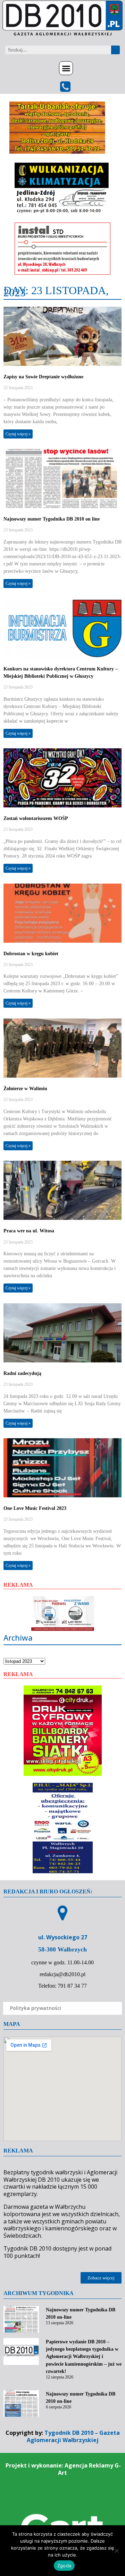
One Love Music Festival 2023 (35, 1508)
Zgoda (64, 2566)
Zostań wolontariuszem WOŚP (36, 818)
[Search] (115, 50)
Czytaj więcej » (18, 434)
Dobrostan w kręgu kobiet (31, 954)
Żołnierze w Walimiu (25, 1089)
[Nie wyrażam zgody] (116, 2551)
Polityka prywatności (36, 2008)
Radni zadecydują (22, 1373)
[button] (66, 68)
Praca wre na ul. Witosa (29, 1231)
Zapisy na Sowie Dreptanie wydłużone (43, 377)
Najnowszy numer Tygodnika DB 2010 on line (52, 519)
